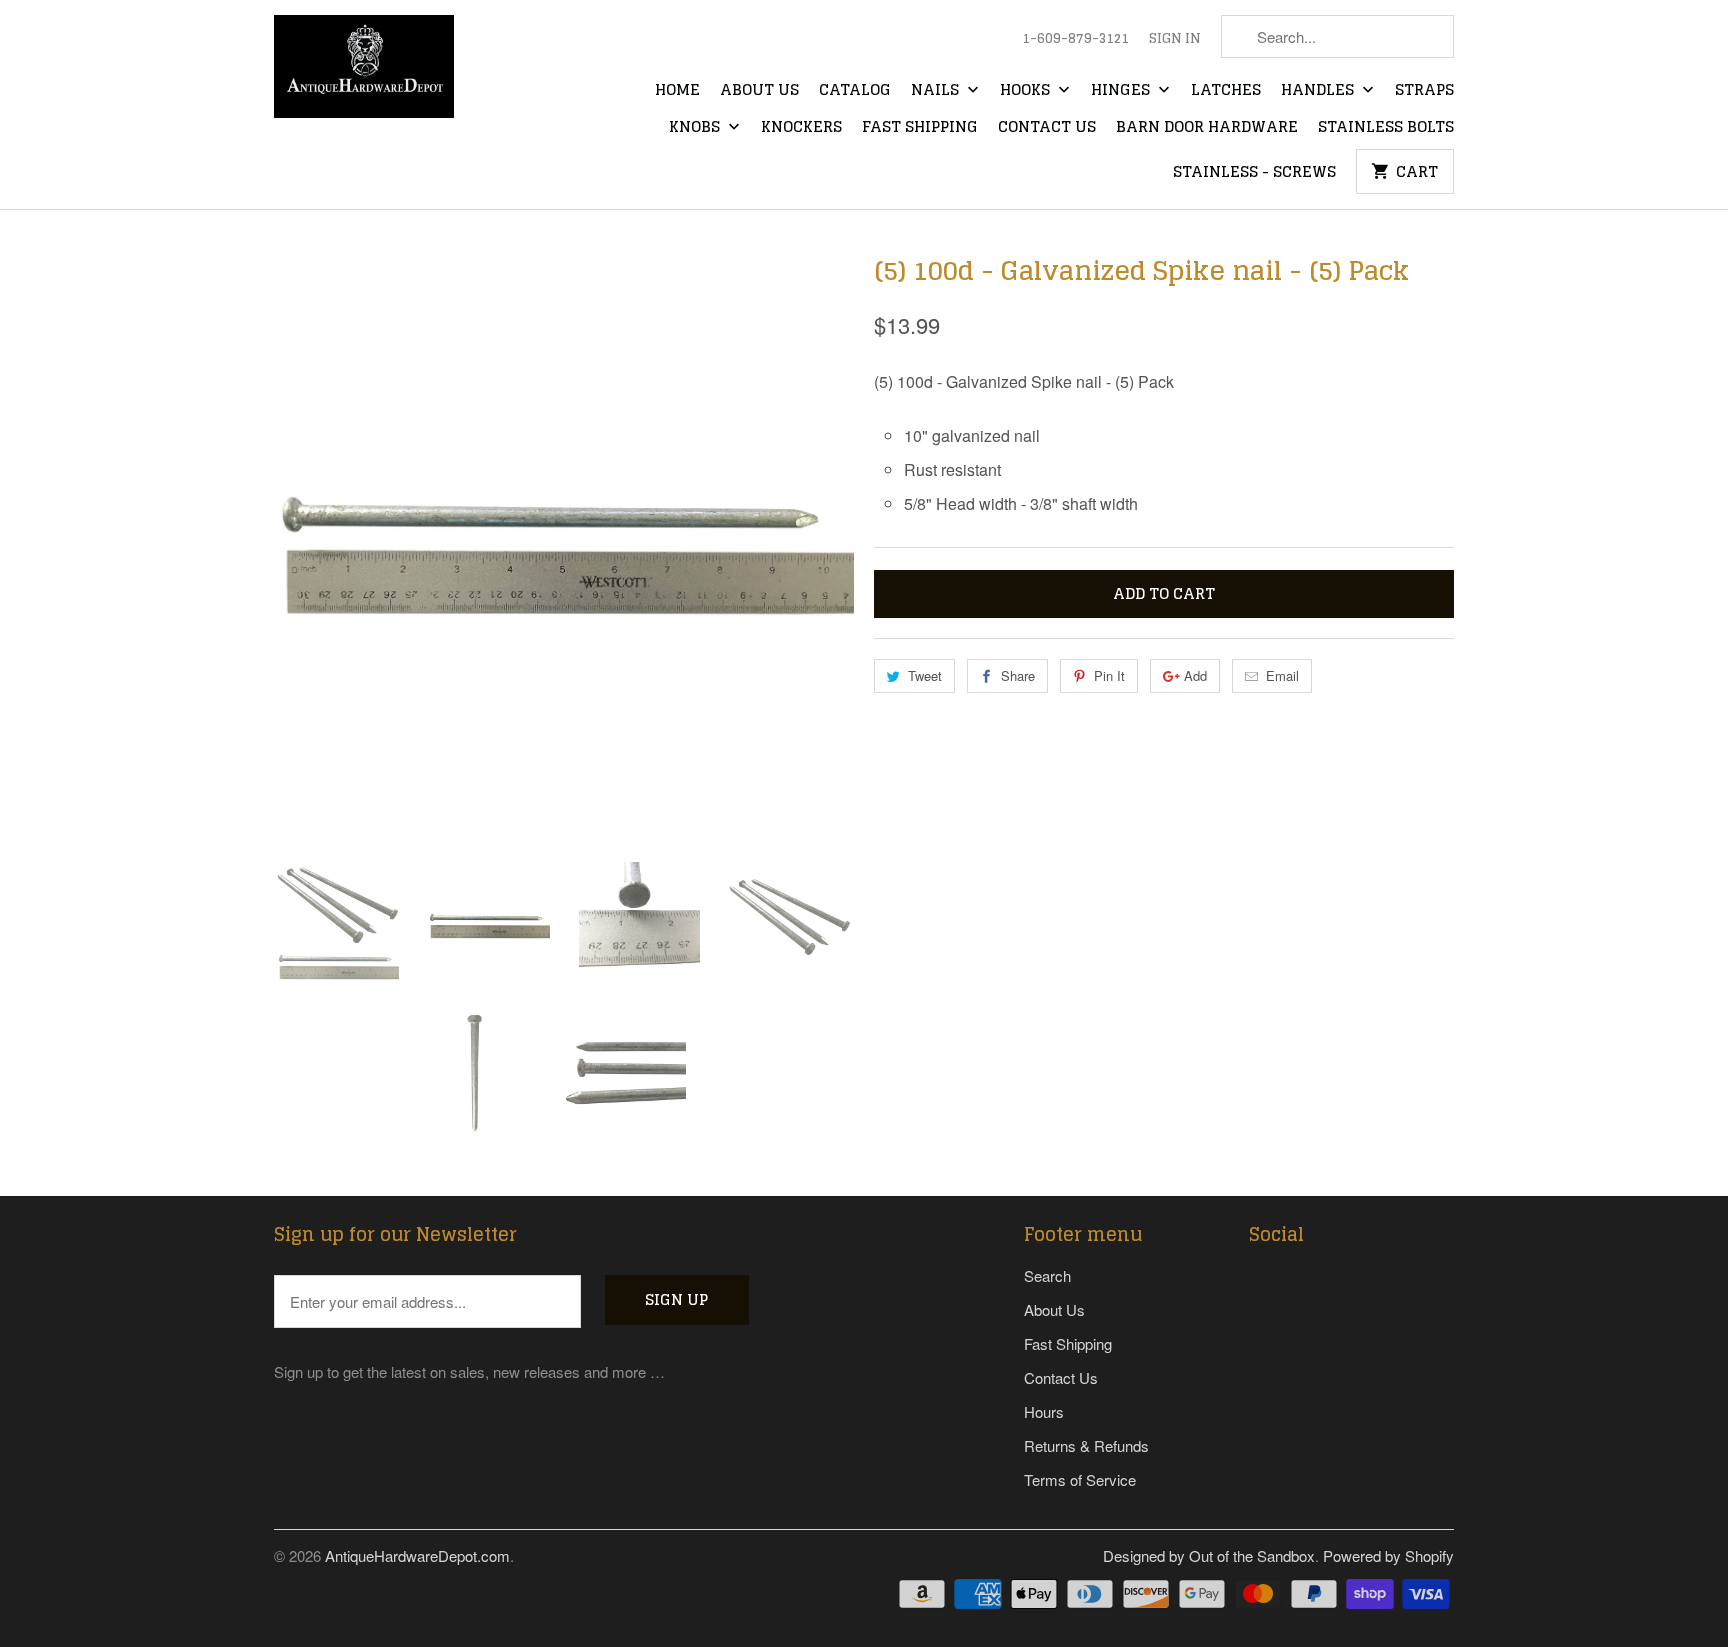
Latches (1226, 91)
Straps (1424, 91)
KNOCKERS (801, 128)
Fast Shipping (920, 128)
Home (677, 91)
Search (1047, 1275)
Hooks (1027, 91)
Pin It (1109, 675)
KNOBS (696, 128)
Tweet (925, 675)
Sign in (1175, 39)
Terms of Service (1080, 1479)
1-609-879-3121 (1075, 39)
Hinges (1122, 91)
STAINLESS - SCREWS (1254, 173)
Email (1282, 675)
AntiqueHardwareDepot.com (417, 1555)
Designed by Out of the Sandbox (1209, 1555)
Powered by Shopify (1388, 1555)
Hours (1044, 1411)
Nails (937, 91)
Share (1018, 675)
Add (1195, 675)
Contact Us (1047, 128)
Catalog (855, 91)
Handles (1319, 91)
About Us (759, 91)
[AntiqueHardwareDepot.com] (364, 73)
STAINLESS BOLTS (1386, 128)
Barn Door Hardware (1207, 128)
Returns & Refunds (1086, 1445)
